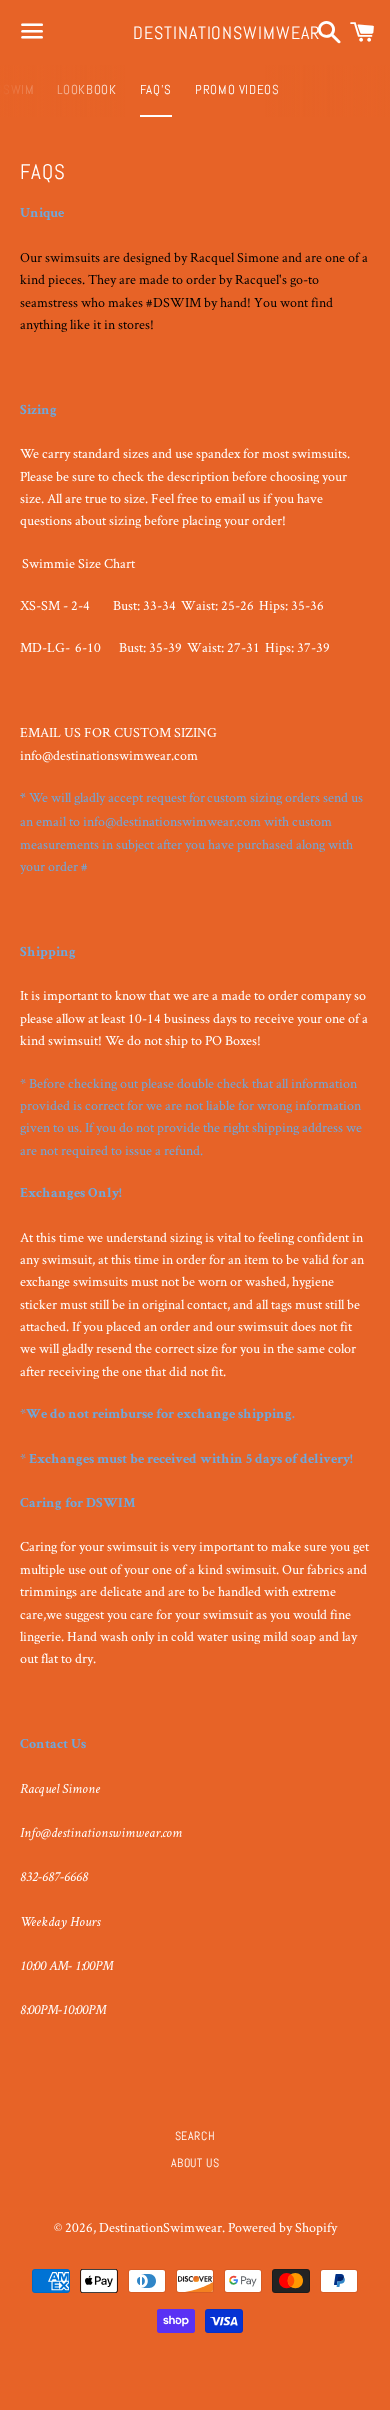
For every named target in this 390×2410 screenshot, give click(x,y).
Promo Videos (237, 89)
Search (195, 2136)
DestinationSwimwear (194, 32)
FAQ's (156, 89)
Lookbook (86, 89)
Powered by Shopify (282, 2227)
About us (195, 2163)
